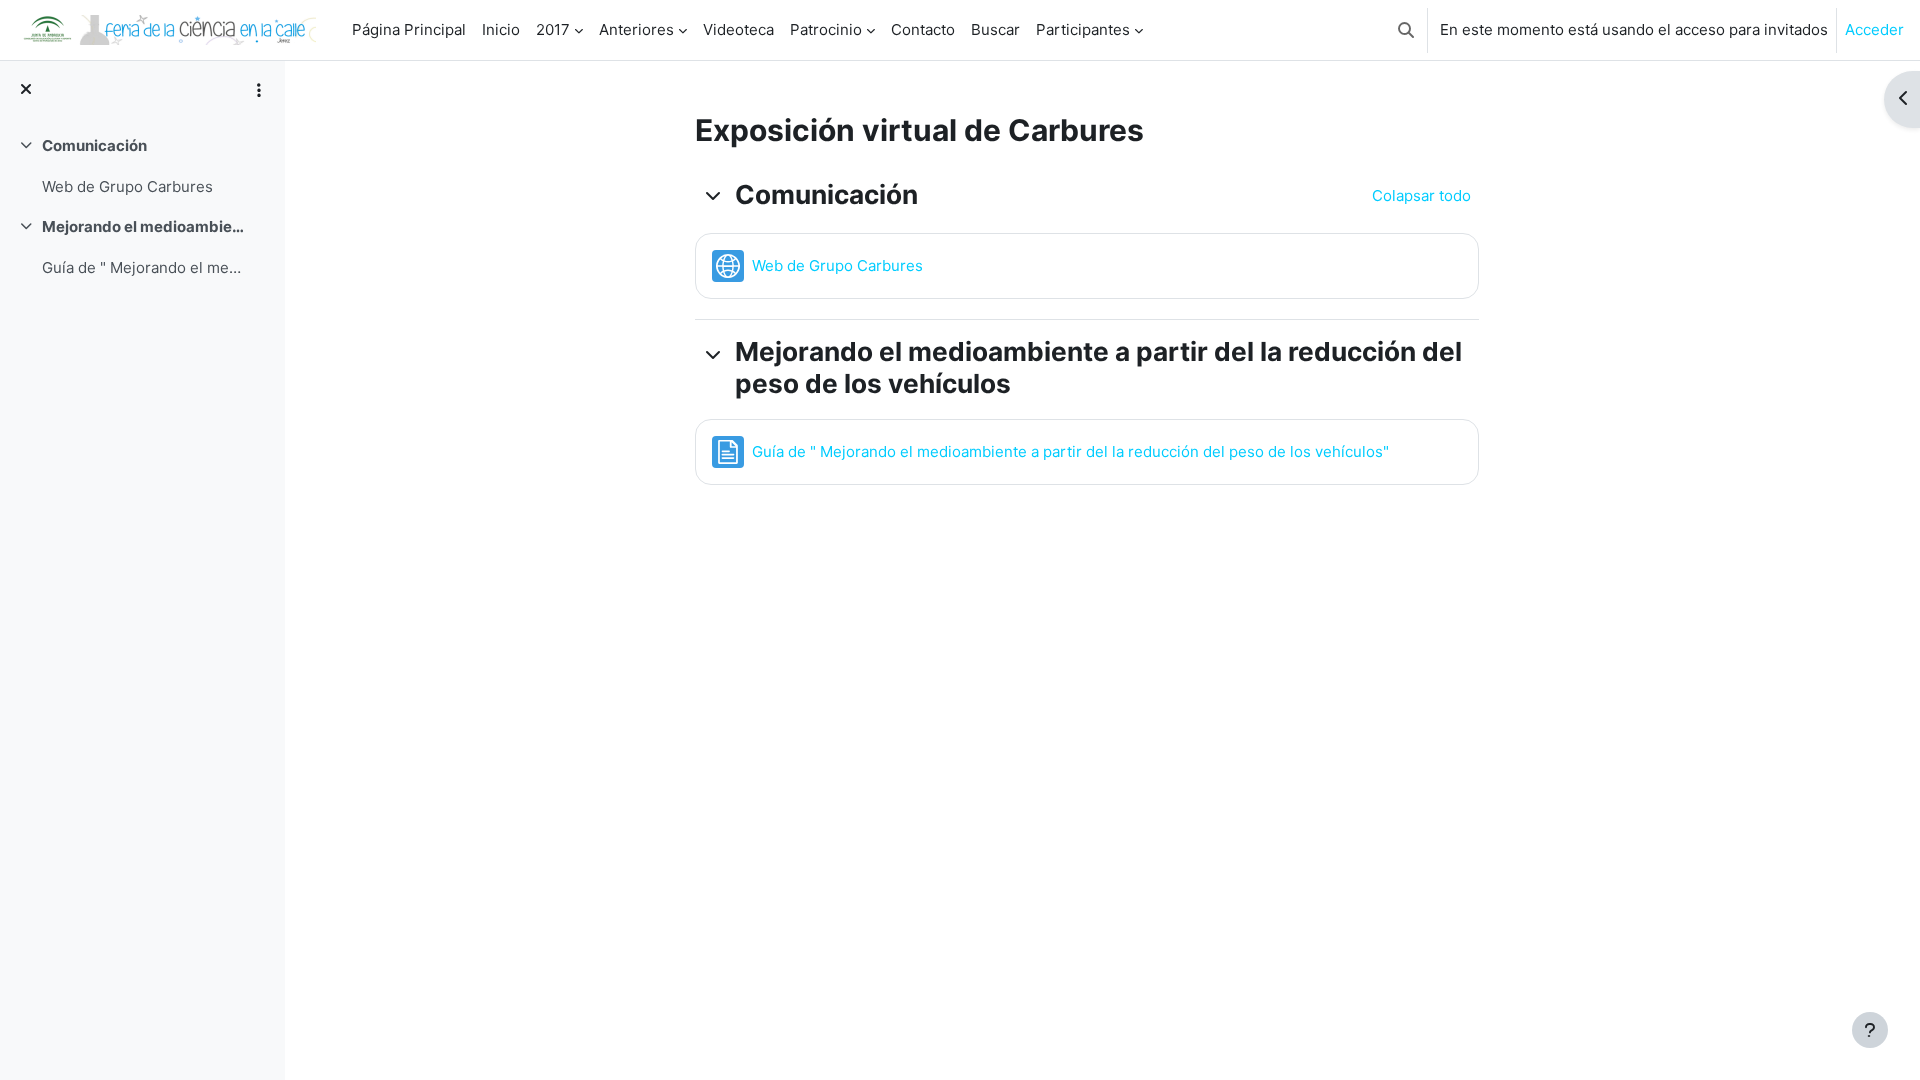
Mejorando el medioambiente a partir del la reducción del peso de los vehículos (143, 226)
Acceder (1874, 29)
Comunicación (94, 145)
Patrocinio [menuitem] (826, 29)
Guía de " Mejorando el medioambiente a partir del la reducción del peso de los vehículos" (143, 267)
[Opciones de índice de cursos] (259, 90)
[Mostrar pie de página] (1870, 1030)
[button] (1406, 30)
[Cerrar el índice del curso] (26, 90)
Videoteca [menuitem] (738, 29)
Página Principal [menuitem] (409, 29)
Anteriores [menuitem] (636, 29)
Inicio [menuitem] (501, 29)
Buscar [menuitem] (995, 29)
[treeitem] (142, 166)
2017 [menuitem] (553, 29)
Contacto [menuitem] (923, 29)
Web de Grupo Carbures (127, 186)
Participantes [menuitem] (1083, 29)
